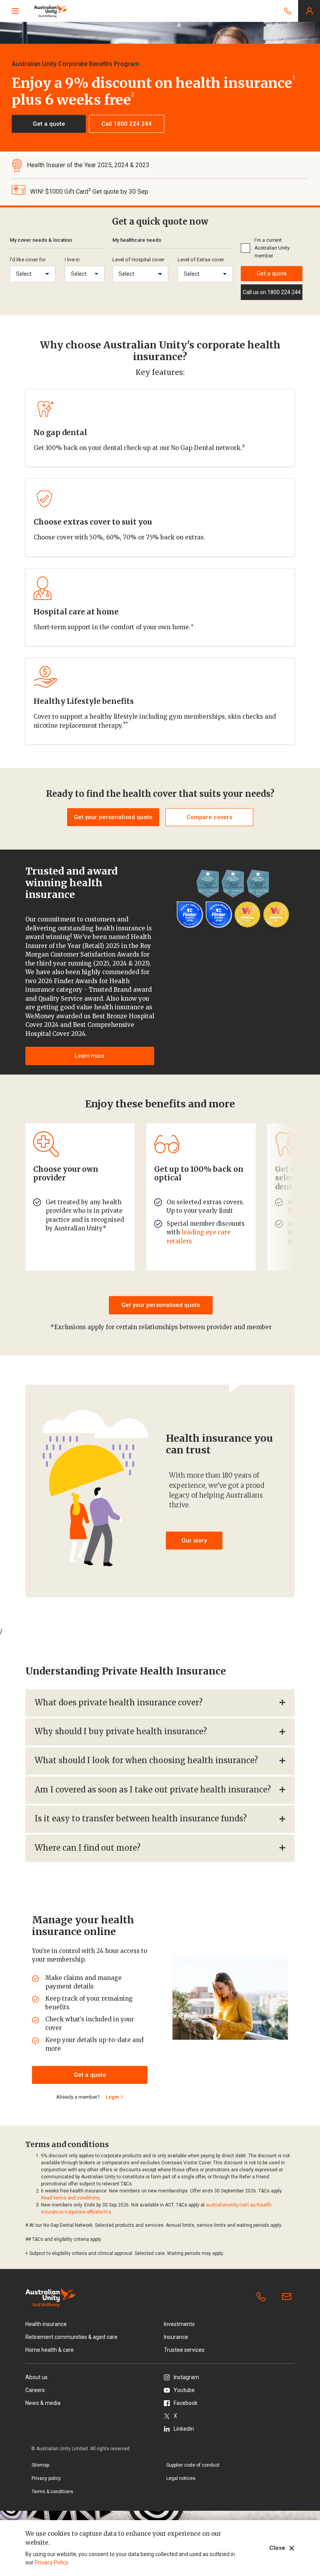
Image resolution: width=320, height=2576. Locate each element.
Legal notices (181, 2478)
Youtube (184, 2390)
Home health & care (50, 2350)
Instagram (186, 2377)
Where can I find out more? (88, 1848)
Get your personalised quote (161, 1305)
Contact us (288, 2297)
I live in (72, 260)
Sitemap (40, 2465)
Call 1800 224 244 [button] (127, 124)
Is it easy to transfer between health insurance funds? (141, 1818)
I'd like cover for (28, 260)
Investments (179, 2324)
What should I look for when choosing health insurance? (146, 1760)
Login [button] (309, 11)
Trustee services (184, 2350)
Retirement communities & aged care (71, 2337)
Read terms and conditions (70, 2198)
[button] (49, 124)
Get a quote (272, 273)
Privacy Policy (51, 2562)
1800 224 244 (263, 2297)
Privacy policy (46, 2478)
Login (112, 2097)
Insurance (176, 2337)
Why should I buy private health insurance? (121, 1731)
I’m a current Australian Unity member (272, 248)
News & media (43, 2403)
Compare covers (209, 817)
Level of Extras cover (201, 260)
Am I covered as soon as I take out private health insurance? (153, 1790)
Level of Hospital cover (138, 260)
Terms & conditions (52, 2492)
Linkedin (184, 2429)
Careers (35, 2390)
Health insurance (46, 2324)
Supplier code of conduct (193, 2465)
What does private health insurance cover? (119, 1702)
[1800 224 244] (287, 11)
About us (36, 2377)
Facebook (186, 2403)
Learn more (90, 1056)
